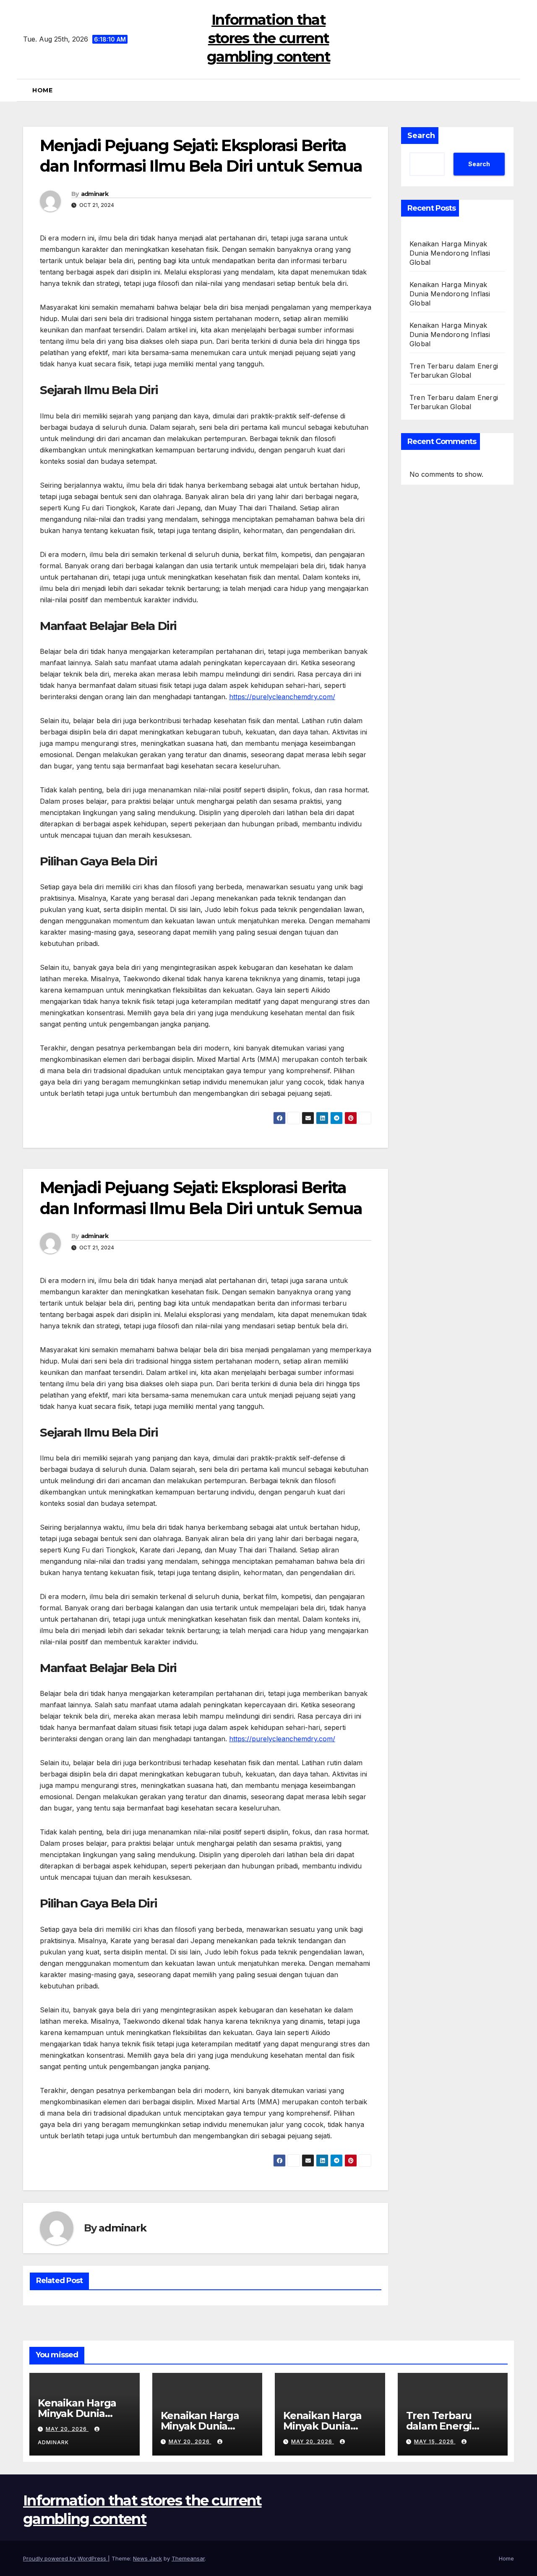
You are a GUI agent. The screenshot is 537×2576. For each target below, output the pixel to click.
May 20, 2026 (67, 2429)
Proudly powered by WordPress (65, 2558)
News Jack (147, 2558)
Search (421, 136)
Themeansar (188, 2558)
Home (42, 90)
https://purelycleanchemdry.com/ (282, 697)
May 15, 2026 (435, 2441)
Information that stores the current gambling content (268, 38)
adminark (95, 194)
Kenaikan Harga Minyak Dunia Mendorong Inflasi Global (450, 253)
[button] (511, 90)
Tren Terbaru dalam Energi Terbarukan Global (452, 2426)
